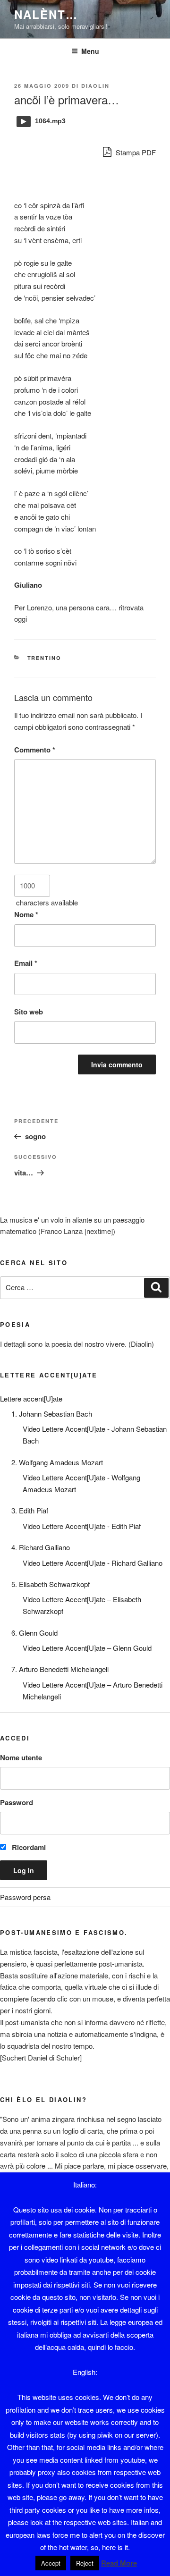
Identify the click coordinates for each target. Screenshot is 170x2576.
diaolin (95, 86)
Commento (35, 750)
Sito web (29, 1012)
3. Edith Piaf (30, 1510)
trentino (45, 658)
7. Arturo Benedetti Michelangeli (60, 1669)
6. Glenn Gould (34, 1633)
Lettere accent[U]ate (31, 1398)
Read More (119, 2563)
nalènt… (46, 14)
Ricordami (28, 1847)
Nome (26, 914)
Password (17, 1802)
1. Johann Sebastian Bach (52, 1414)
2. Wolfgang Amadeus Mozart (57, 1462)
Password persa (25, 1897)
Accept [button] (51, 2563)
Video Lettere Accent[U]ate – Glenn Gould (87, 1648)
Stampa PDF (135, 152)
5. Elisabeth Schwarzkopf (51, 1584)
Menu (90, 51)
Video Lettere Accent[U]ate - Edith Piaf (82, 1526)
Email (26, 963)
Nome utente (21, 1757)
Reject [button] (85, 2563)
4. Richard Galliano (41, 1547)
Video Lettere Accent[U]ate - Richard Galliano (93, 1563)
